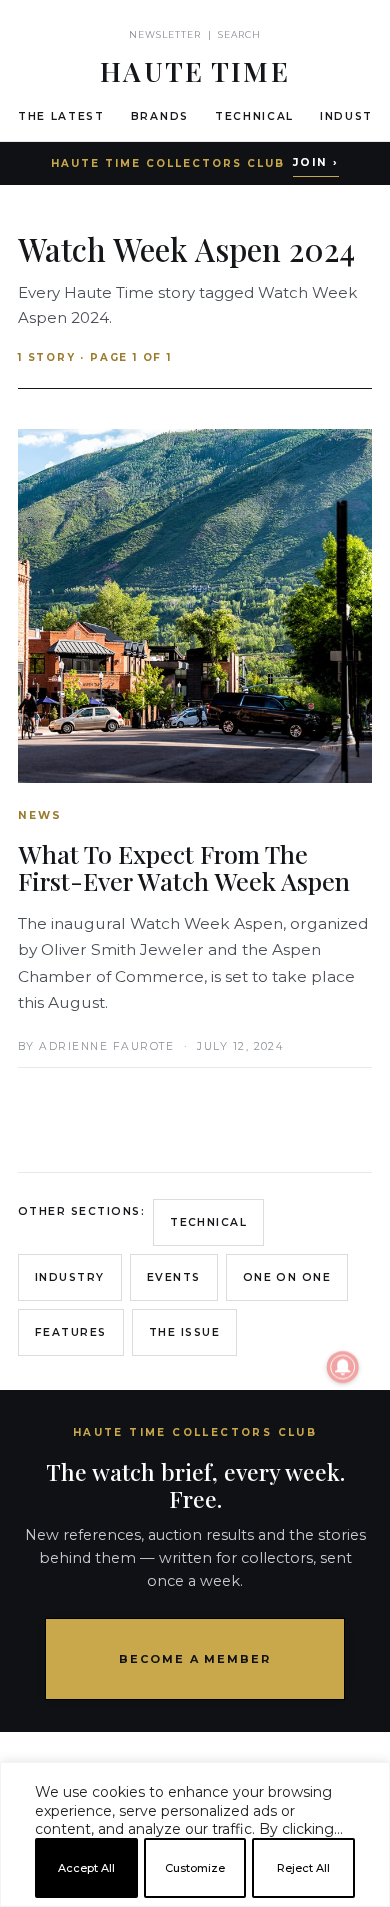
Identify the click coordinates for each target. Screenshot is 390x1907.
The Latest (61, 116)
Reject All (303, 1868)
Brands (160, 116)
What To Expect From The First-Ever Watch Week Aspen (184, 867)
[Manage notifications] (343, 1367)
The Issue (184, 1332)
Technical (254, 116)
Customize (195, 1868)
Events (174, 1277)
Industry (70, 1277)
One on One (287, 1277)
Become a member (195, 1659)
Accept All (86, 1868)
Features (71, 1332)
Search (239, 34)
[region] (195, 1899)
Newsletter (165, 34)
